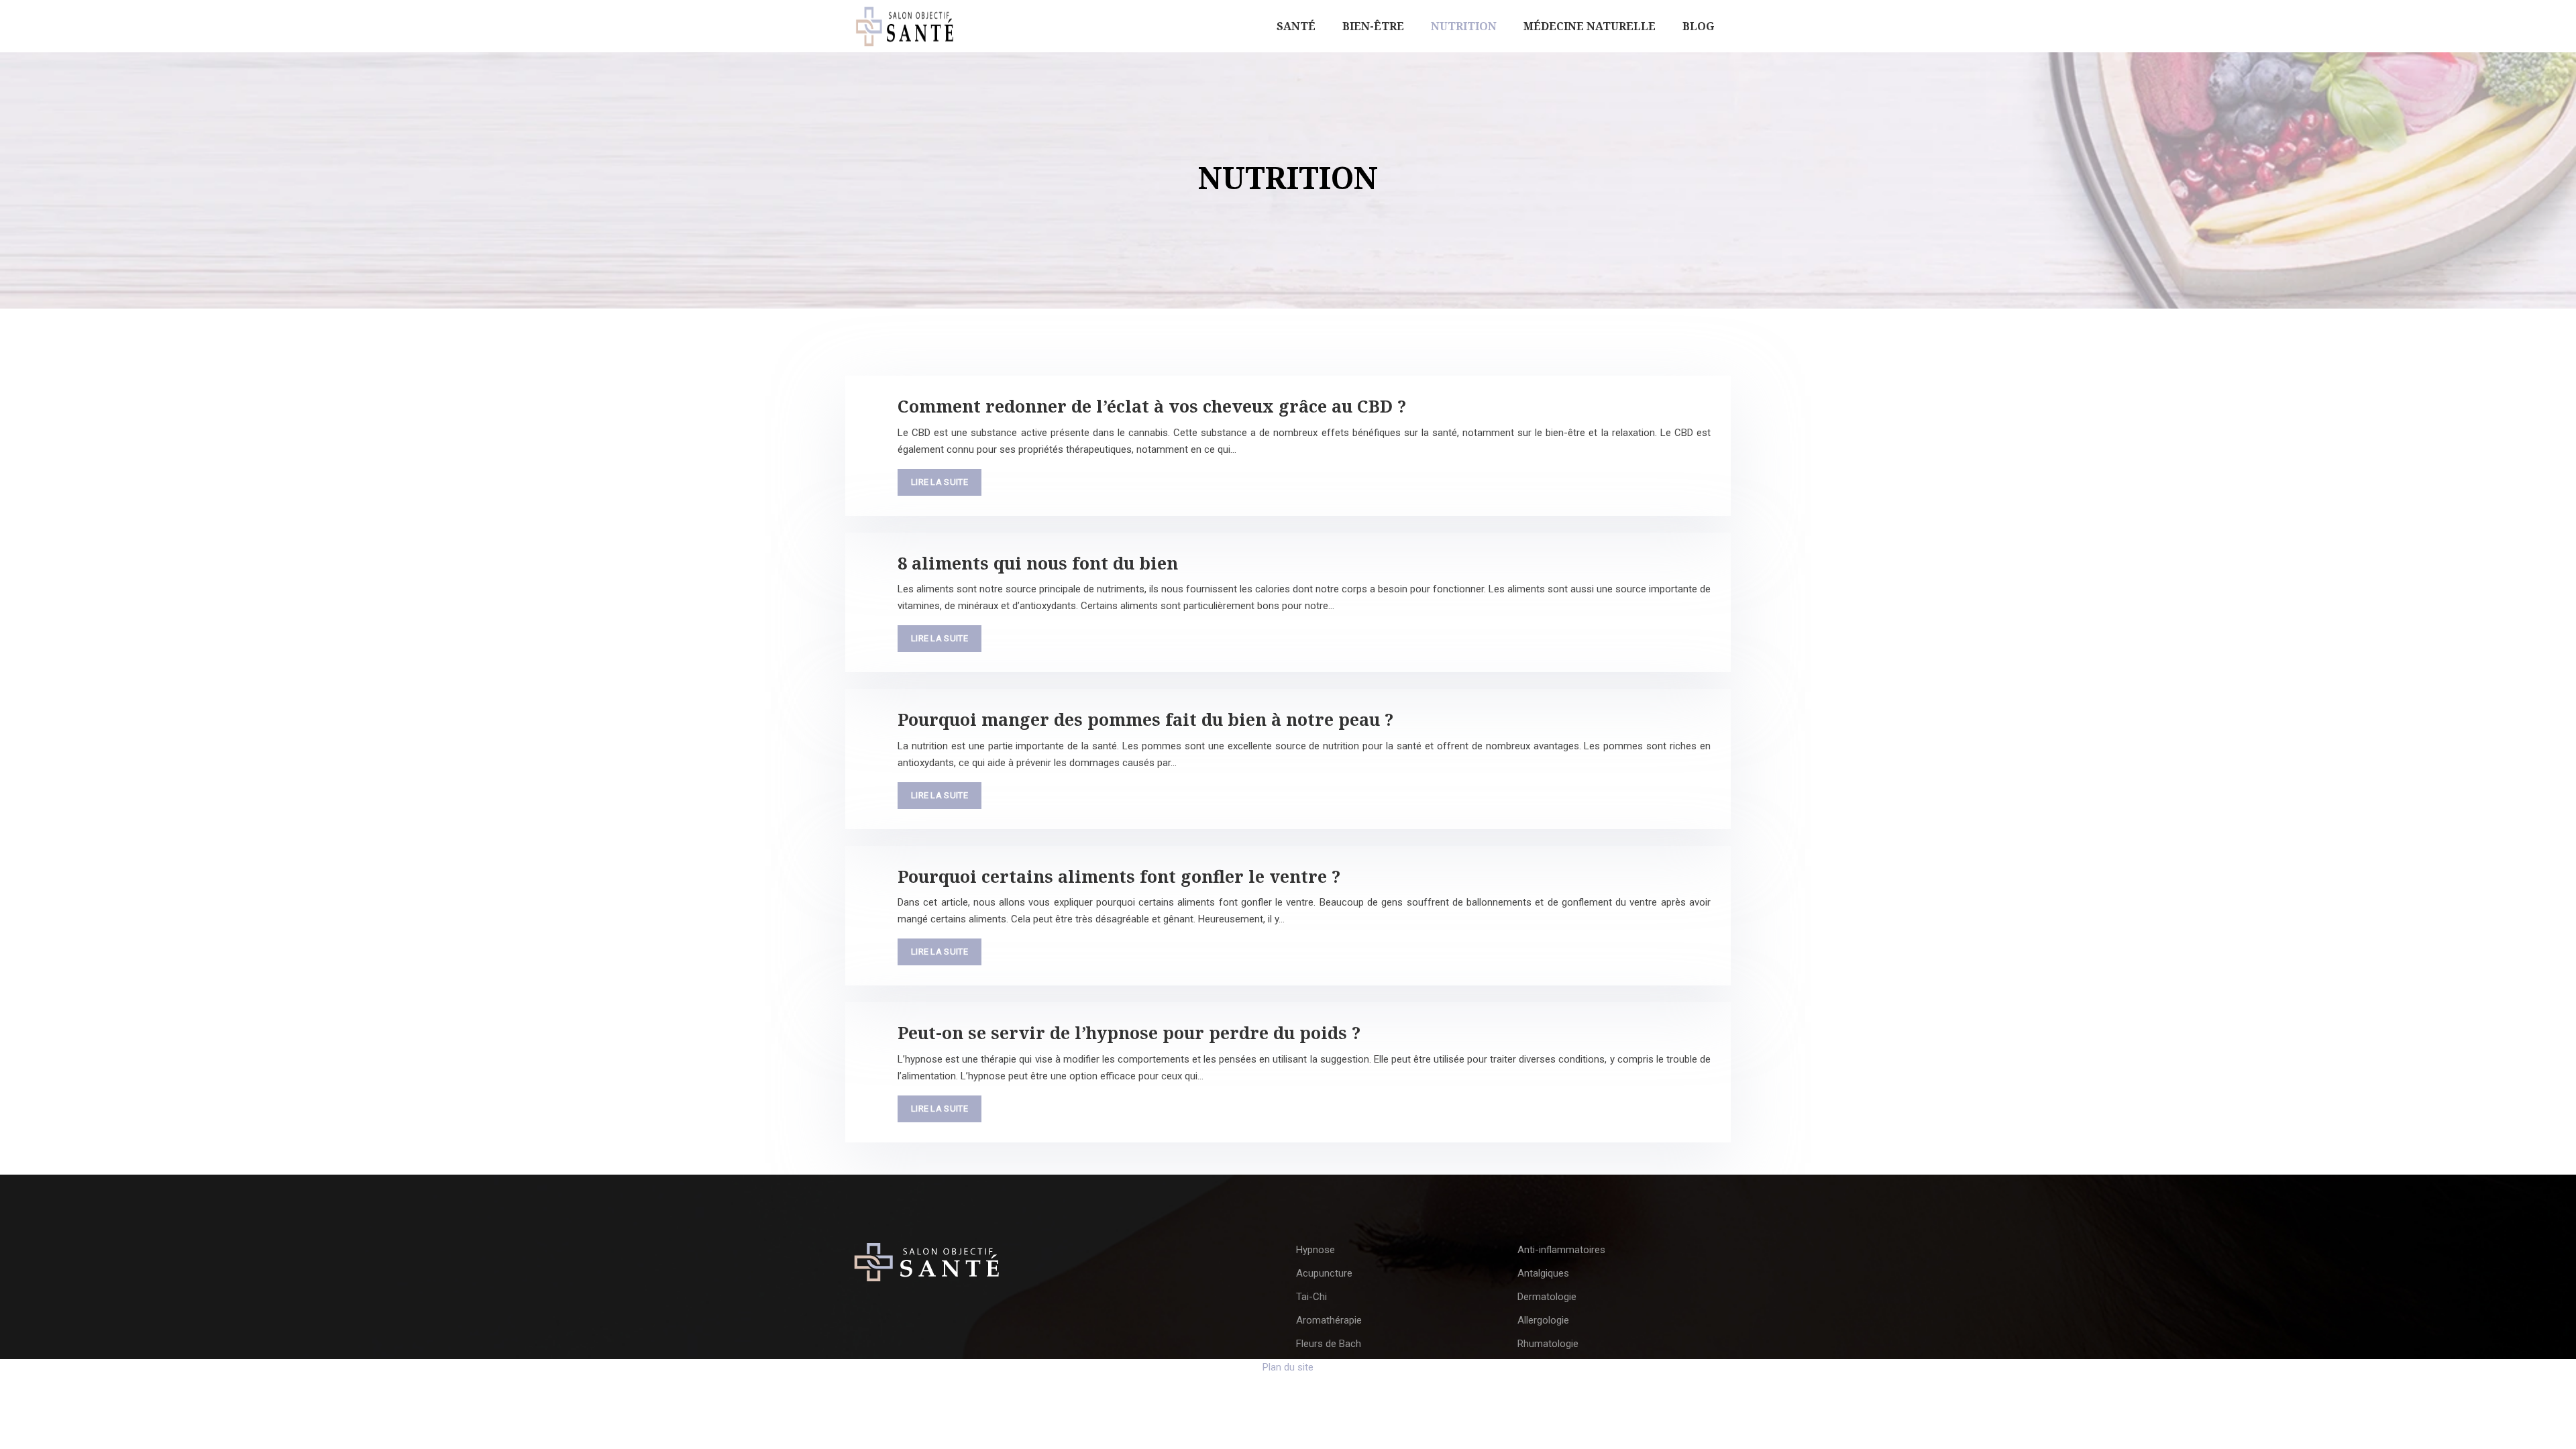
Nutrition (1464, 26)
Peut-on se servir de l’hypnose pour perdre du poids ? (1129, 1032)
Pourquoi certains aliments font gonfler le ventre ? (1119, 876)
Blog (1698, 26)
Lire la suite (940, 482)
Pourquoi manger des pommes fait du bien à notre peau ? (1145, 719)
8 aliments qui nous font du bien (1038, 563)
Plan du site (1288, 1367)
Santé (1296, 26)
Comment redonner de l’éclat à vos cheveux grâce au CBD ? (1152, 406)
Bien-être (1373, 26)
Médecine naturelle (1590, 26)
